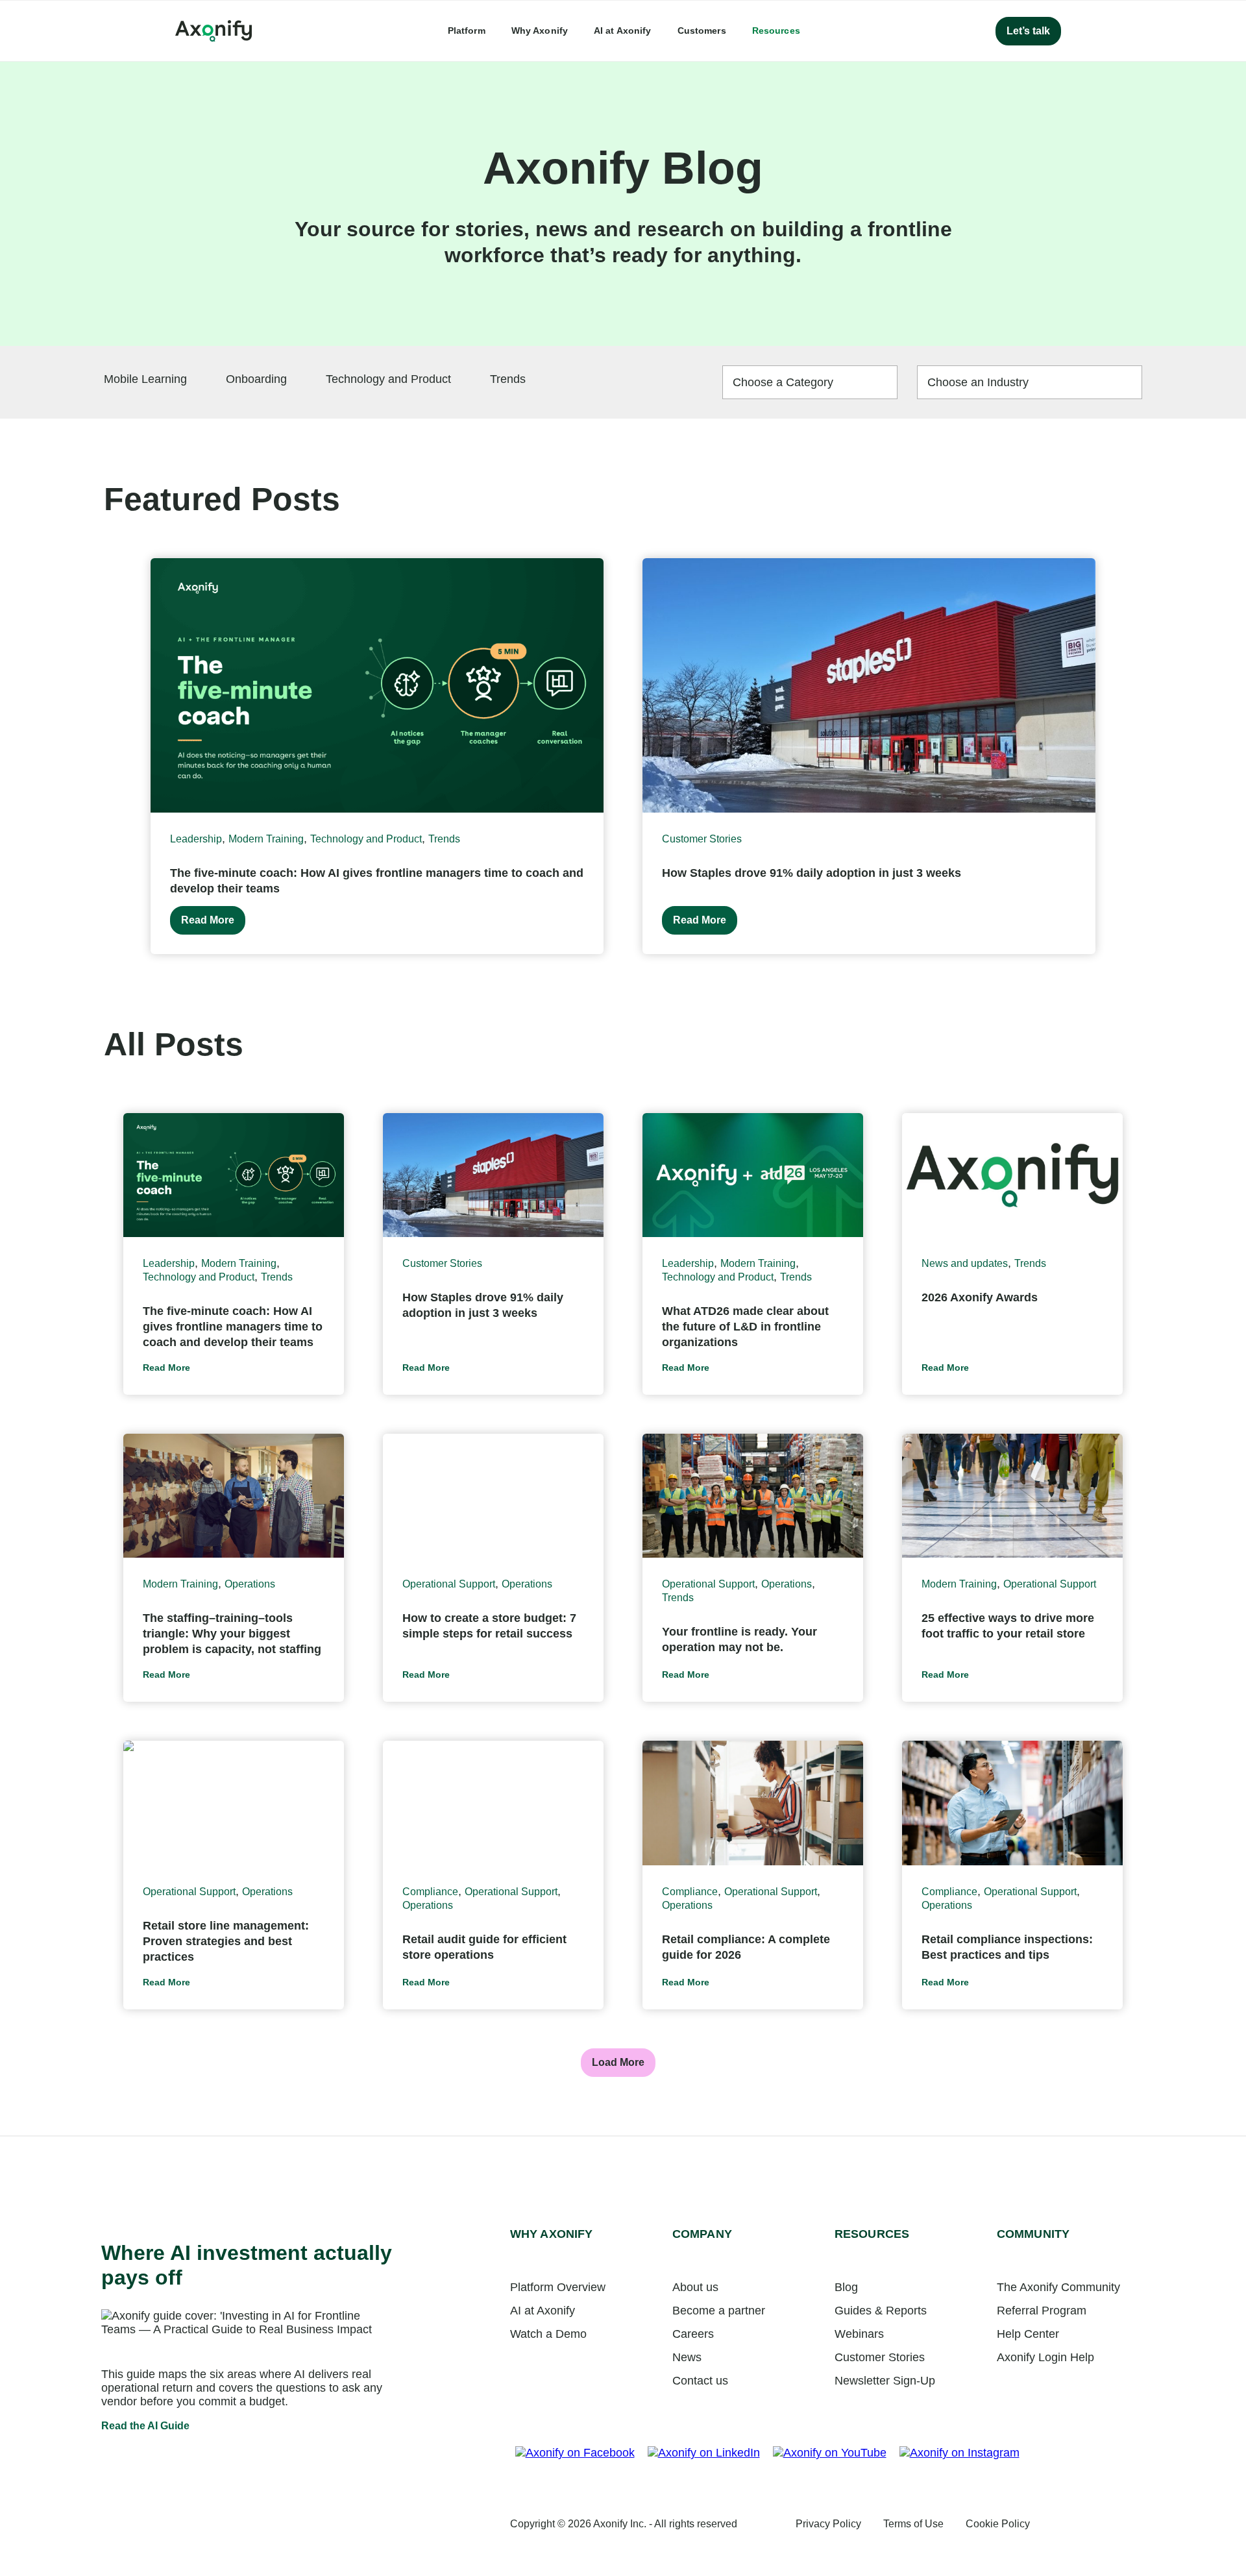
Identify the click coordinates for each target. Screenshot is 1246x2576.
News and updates (965, 1263)
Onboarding (256, 379)
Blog (846, 2287)
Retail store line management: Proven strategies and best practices (226, 1941)
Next (1138, 756)
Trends (508, 379)
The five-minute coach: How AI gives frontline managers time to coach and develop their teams (233, 1327)
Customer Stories (702, 839)
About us (695, 2287)
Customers (702, 31)
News (687, 2357)
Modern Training (266, 839)
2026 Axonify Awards (980, 1297)
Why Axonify (540, 31)
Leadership (196, 839)
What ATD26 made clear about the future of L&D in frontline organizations (745, 1327)
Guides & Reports (881, 2311)
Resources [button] (776, 31)
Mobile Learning (145, 379)
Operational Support (449, 1584)
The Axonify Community (1058, 2287)
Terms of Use (913, 2524)
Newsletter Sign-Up (885, 2381)
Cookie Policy (998, 2524)
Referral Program (1042, 2311)
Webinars (859, 2334)
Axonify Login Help (1045, 2357)
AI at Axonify (623, 31)
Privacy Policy (828, 2524)
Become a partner (719, 2311)
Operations (250, 1584)
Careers (693, 2334)
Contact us (700, 2381)
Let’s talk (1028, 31)
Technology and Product (388, 379)
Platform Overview (558, 2287)
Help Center (1028, 2334)
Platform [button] (467, 31)
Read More (208, 920)
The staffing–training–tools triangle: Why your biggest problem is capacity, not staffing (232, 1634)
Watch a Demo (548, 2334)
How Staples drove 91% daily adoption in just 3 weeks (812, 873)
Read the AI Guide (145, 2426)
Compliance (430, 1892)
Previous (108, 756)
